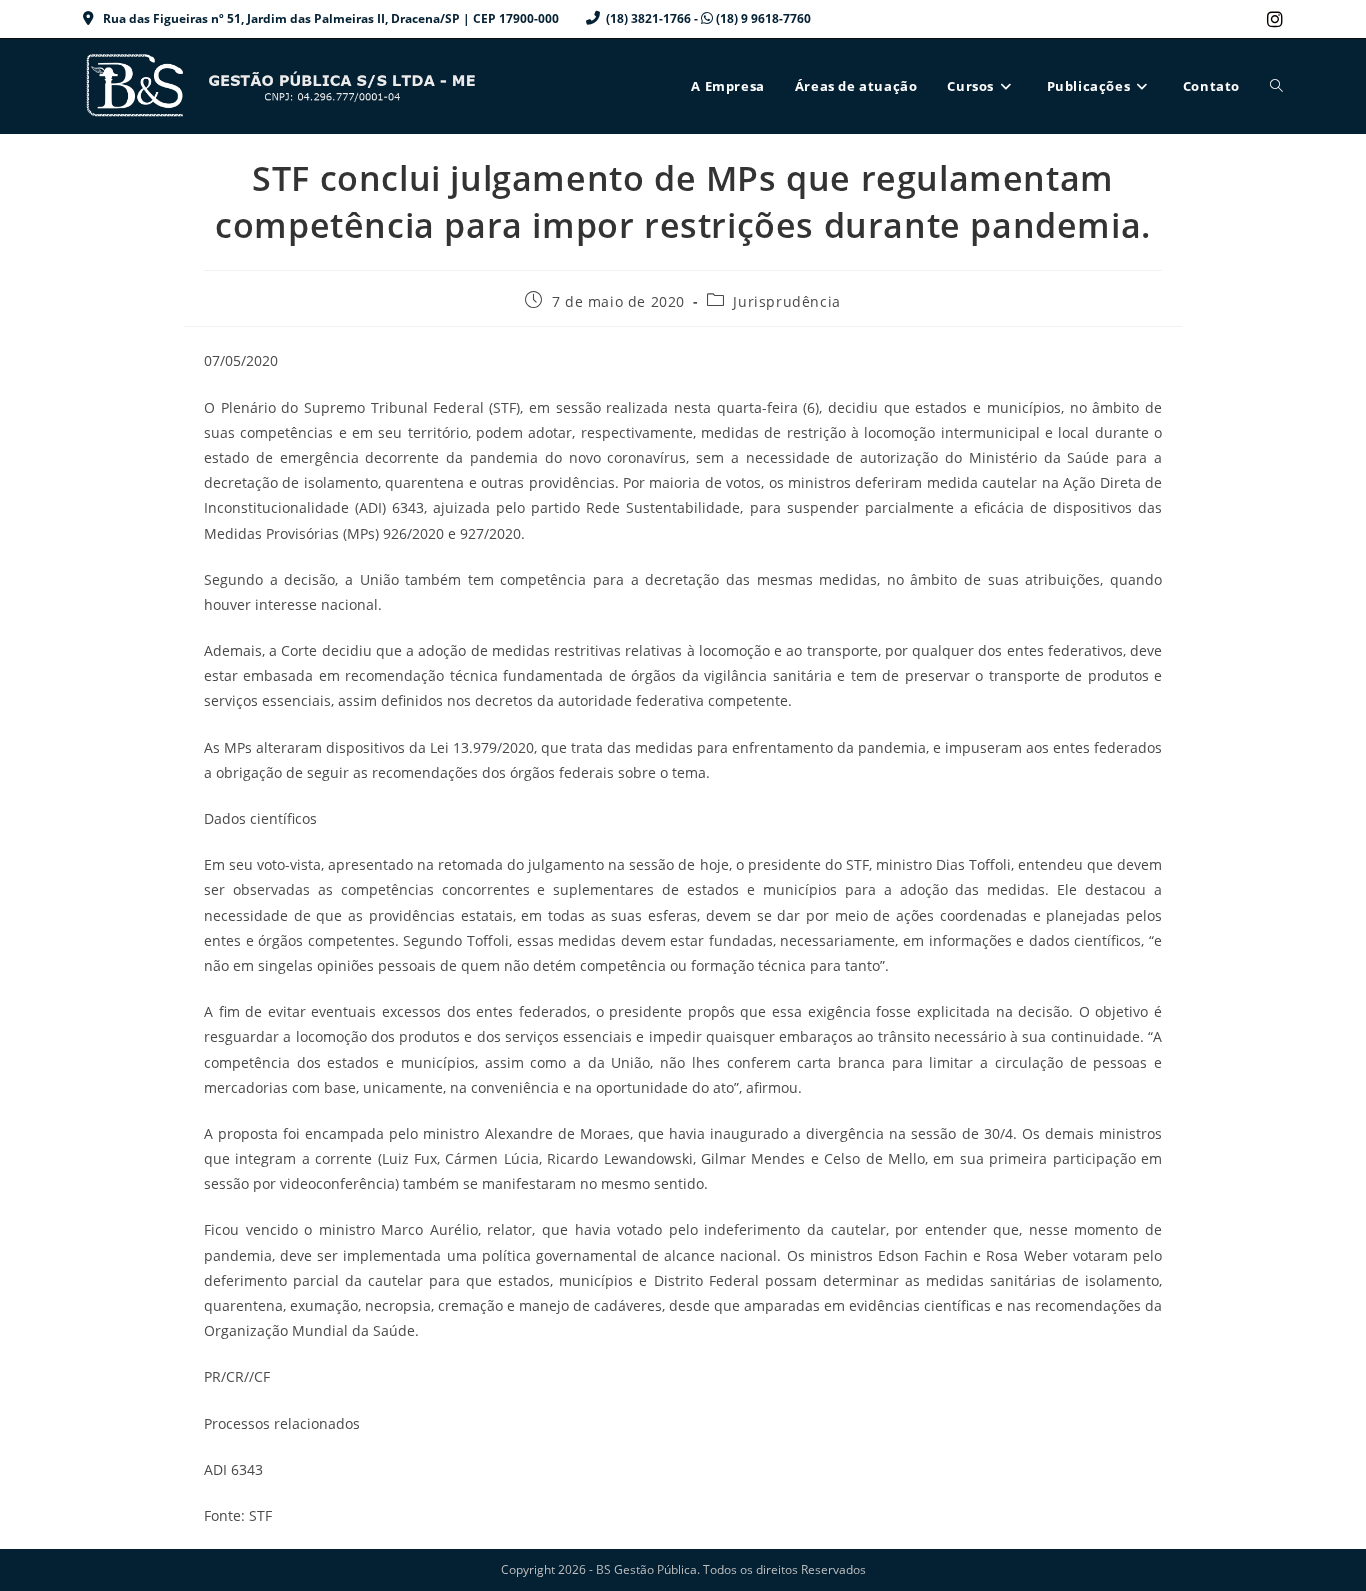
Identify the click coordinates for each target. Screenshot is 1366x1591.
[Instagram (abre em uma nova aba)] (1272, 19)
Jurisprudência (786, 301)
